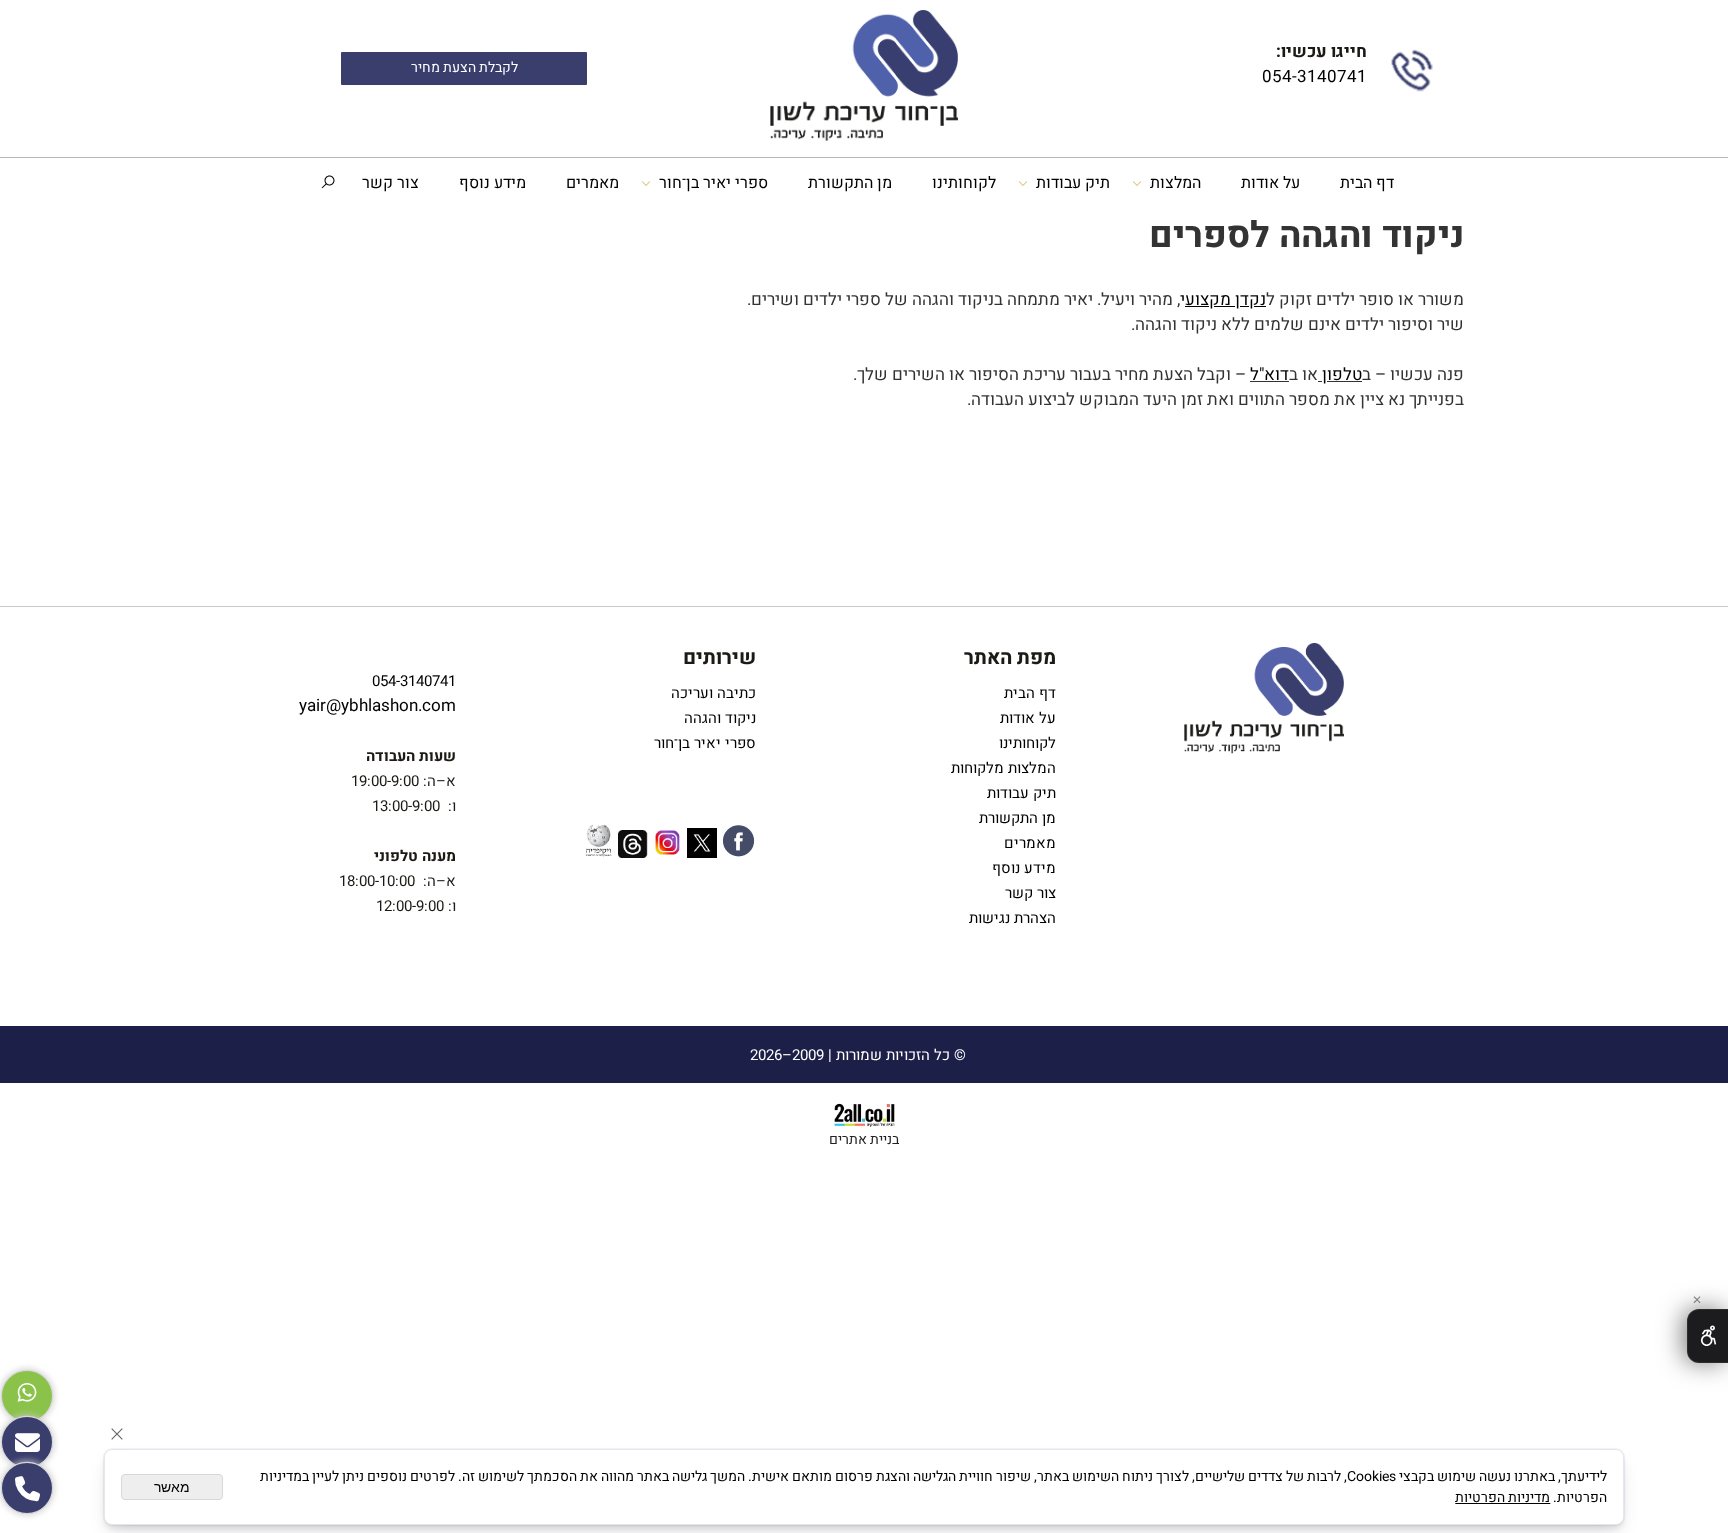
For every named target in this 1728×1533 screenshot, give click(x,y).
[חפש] (328, 183)
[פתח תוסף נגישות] (1707, 1336)
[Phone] (27, 1488)
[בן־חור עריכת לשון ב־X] (702, 846)
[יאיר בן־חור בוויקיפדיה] (598, 843)
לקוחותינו (964, 183)
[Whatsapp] (27, 1396)
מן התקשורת (850, 183)
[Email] (27, 1442)
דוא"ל (1269, 374)
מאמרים (592, 183)
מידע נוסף (492, 183)
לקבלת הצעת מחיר (464, 68)
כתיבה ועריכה (713, 693)
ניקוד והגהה (718, 718)
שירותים (719, 657)
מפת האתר (1010, 657)
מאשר (172, 1487)
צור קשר (390, 183)
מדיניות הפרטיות (1502, 1497)
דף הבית (1367, 183)
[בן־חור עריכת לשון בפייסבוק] (738, 844)
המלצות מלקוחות (999, 768)
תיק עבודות (1073, 183)
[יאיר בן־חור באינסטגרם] (667, 846)
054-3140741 (1312, 76)
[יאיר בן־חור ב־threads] (633, 847)
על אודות (1270, 183)
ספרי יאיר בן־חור (713, 183)
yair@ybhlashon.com (377, 705)
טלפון (1342, 374)
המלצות (1175, 183)
